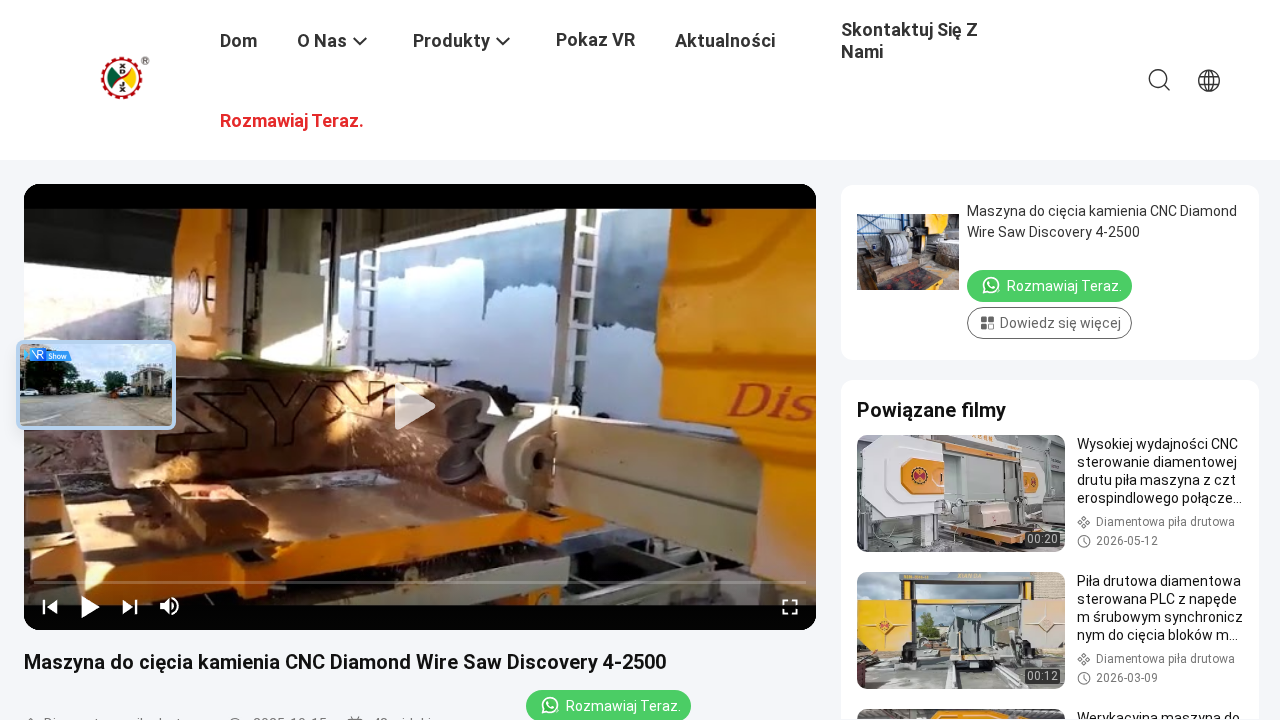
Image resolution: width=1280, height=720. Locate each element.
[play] (420, 407)
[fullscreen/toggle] (790, 606)
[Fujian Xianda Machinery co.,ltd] (125, 78)
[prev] (50, 606)
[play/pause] (90, 606)
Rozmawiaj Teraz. (1064, 286)
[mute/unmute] (170, 606)
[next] (130, 606)
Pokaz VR (595, 39)
